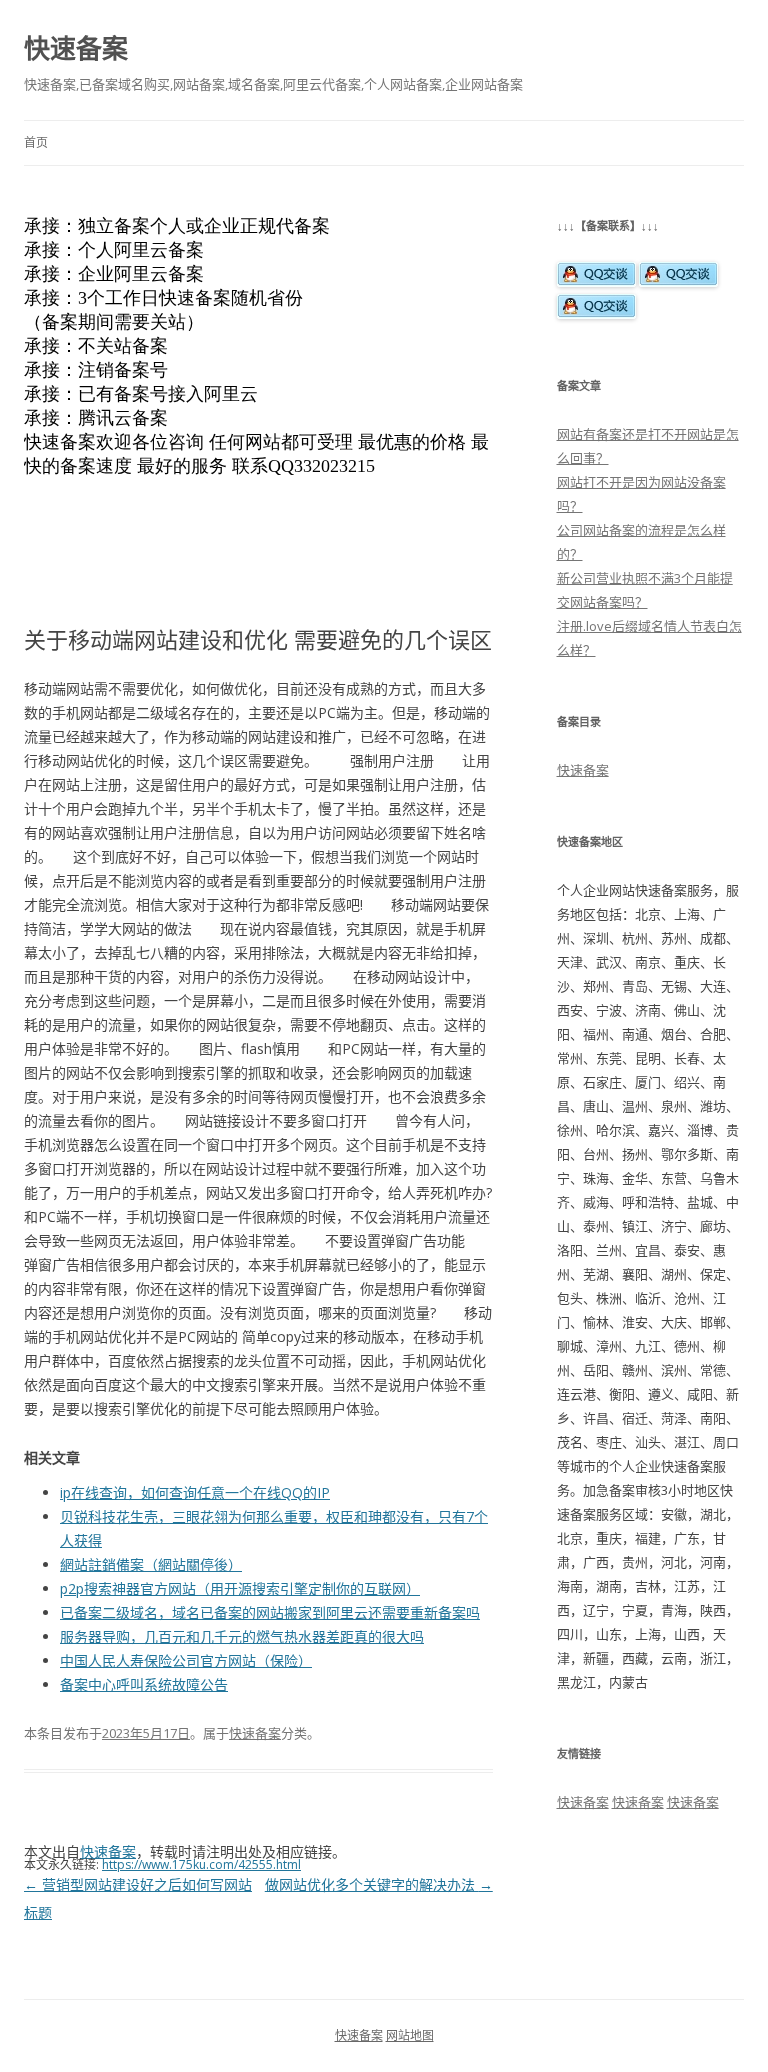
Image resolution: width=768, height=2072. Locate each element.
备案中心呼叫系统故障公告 (144, 1684)
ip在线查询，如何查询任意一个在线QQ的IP (195, 1492)
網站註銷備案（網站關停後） (151, 1564)
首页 (36, 142)
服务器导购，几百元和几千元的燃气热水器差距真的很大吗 (242, 1636)
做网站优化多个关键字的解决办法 (379, 1884)
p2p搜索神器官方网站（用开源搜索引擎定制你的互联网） (240, 1588)
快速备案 (76, 48)
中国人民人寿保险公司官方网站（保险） (186, 1660)
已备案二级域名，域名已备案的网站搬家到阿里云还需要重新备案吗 (270, 1612)
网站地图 (410, 2035)
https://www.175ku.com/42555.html (201, 1864)
